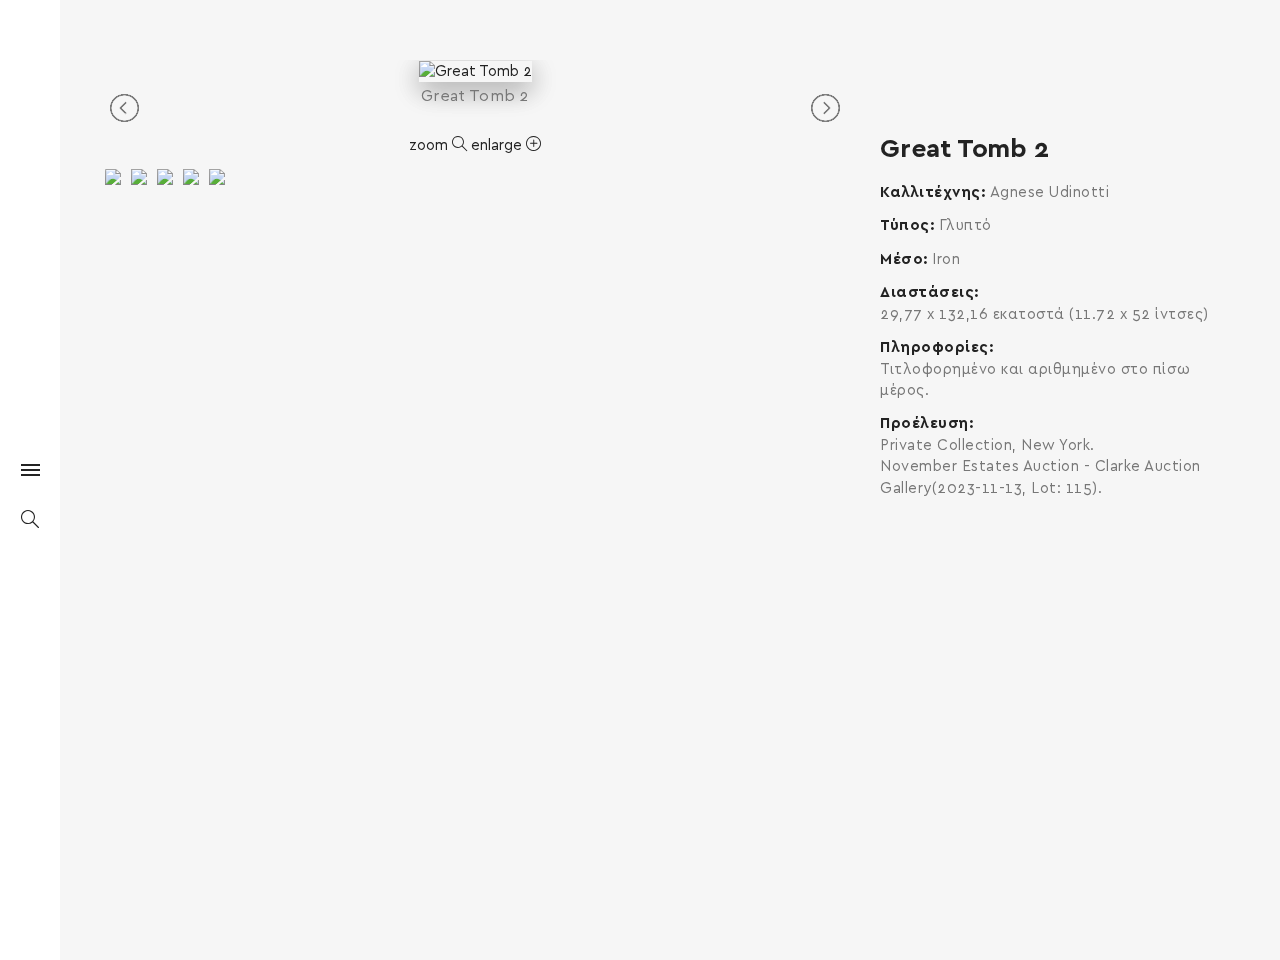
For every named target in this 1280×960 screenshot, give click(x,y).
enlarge (498, 145)
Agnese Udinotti (1050, 192)
